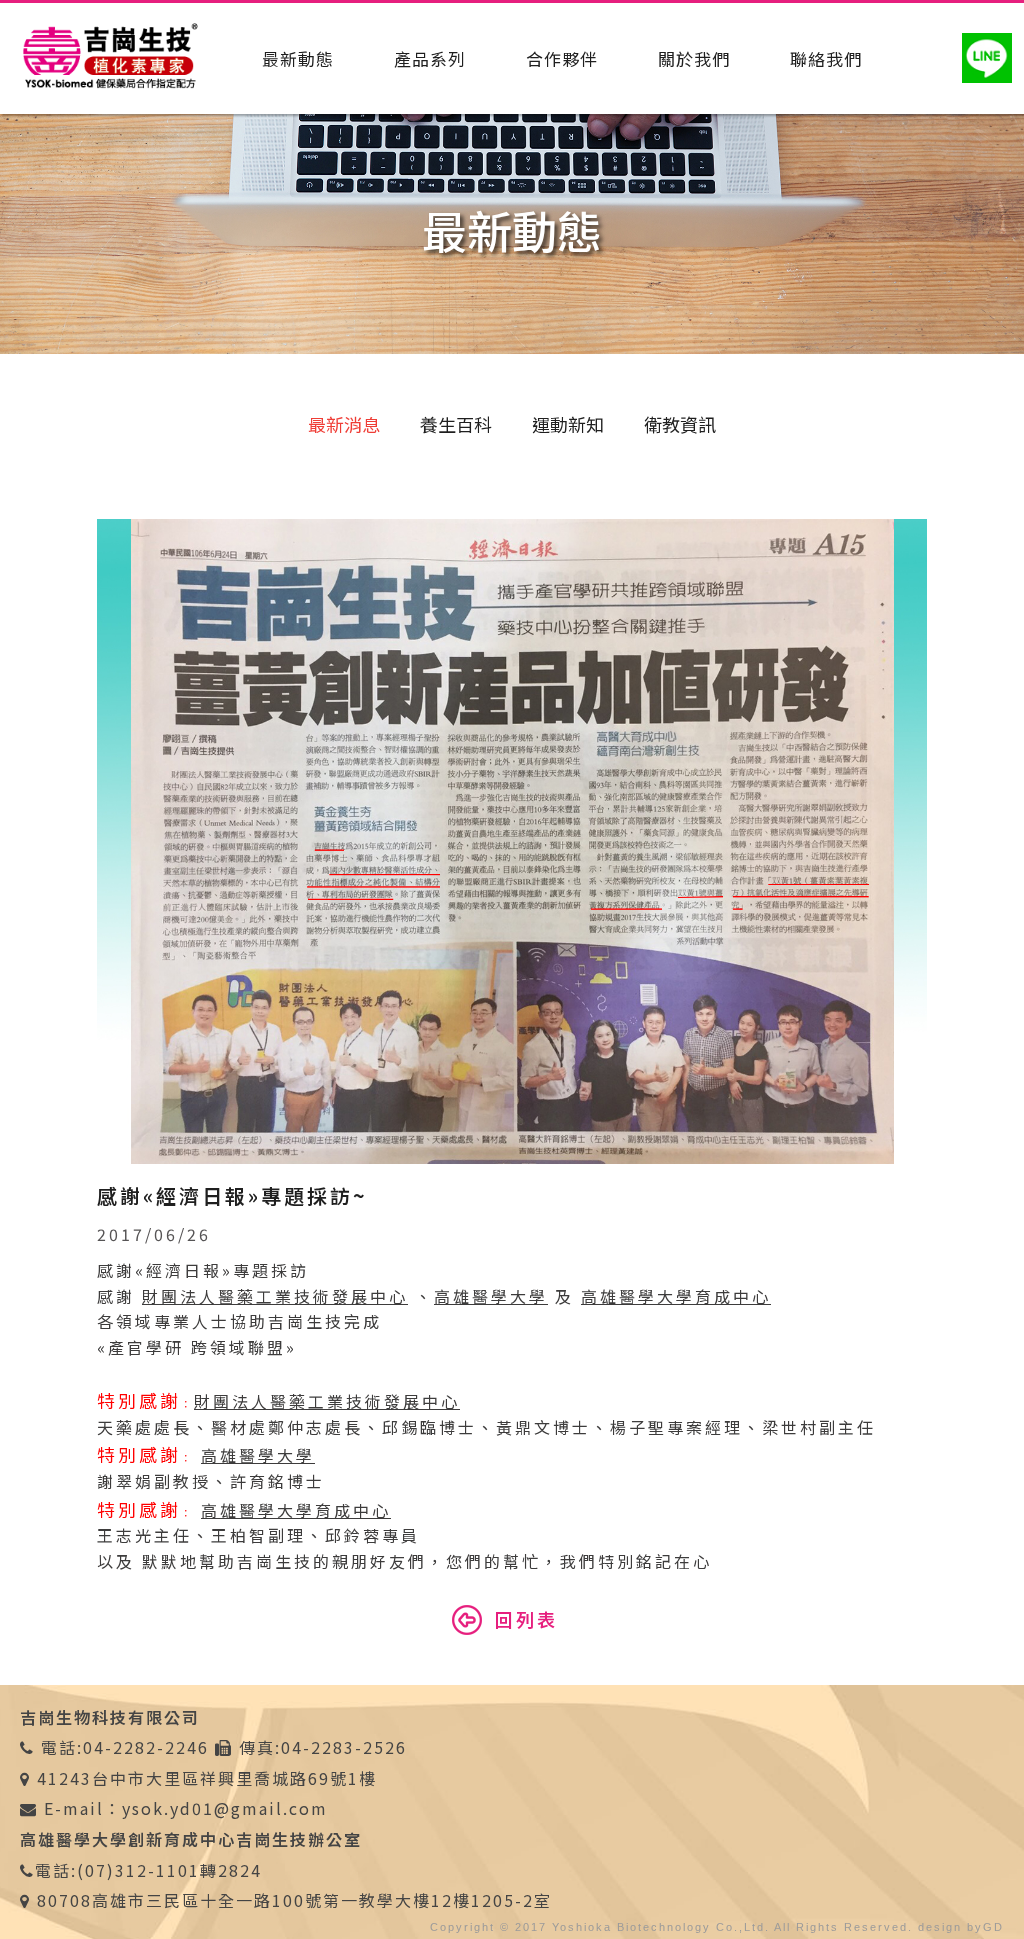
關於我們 (694, 58)
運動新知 (568, 424)
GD (993, 1927)
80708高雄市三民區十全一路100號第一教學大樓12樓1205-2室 (294, 1900)
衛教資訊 (680, 424)
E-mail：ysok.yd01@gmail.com (183, 1808)
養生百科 (456, 424)
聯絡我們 (826, 58)
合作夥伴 (562, 58)
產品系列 (430, 58)
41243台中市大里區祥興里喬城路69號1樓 (207, 1778)
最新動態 (298, 58)
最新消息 (344, 424)
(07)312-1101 (138, 1870)
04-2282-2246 (146, 1747)
